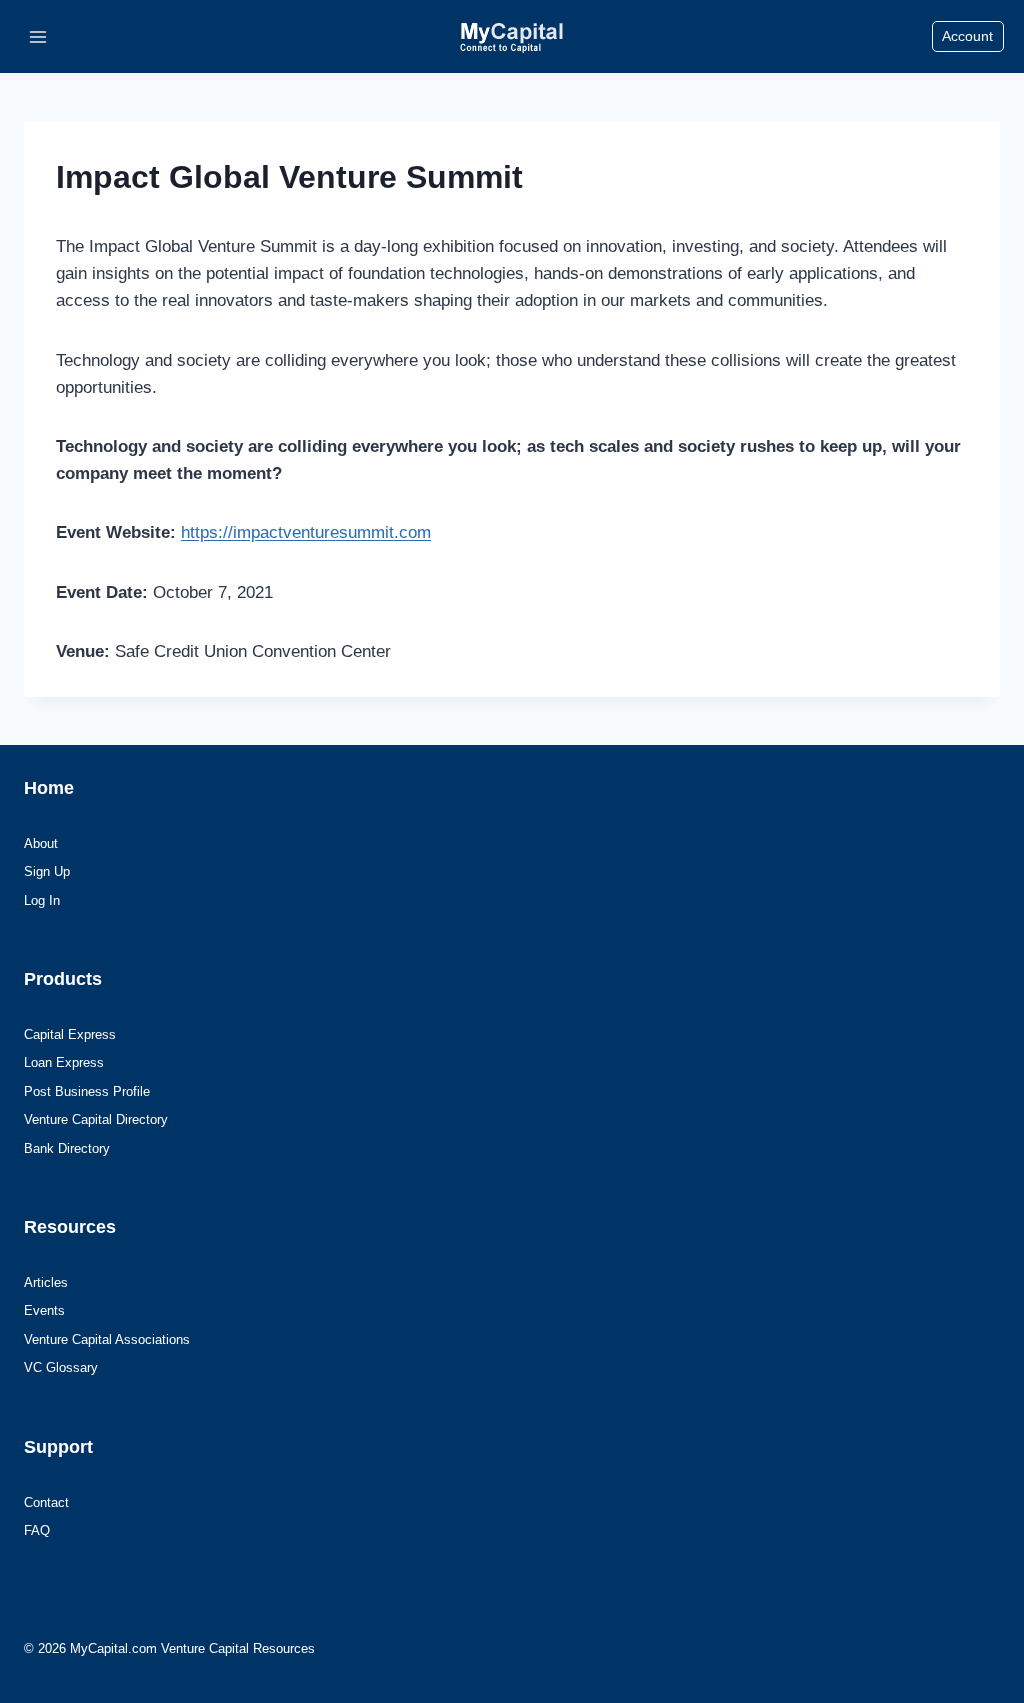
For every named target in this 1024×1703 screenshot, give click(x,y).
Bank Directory (67, 1148)
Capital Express (70, 1034)
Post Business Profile (87, 1091)
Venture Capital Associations (107, 1339)
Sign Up (47, 871)
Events (44, 1310)
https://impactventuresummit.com (306, 532)
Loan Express (64, 1062)
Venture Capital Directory (96, 1119)
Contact (46, 1502)
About (41, 843)
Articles (46, 1282)
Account (967, 36)
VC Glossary (61, 1367)
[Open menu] (38, 36)
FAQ (37, 1530)
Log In (42, 900)
